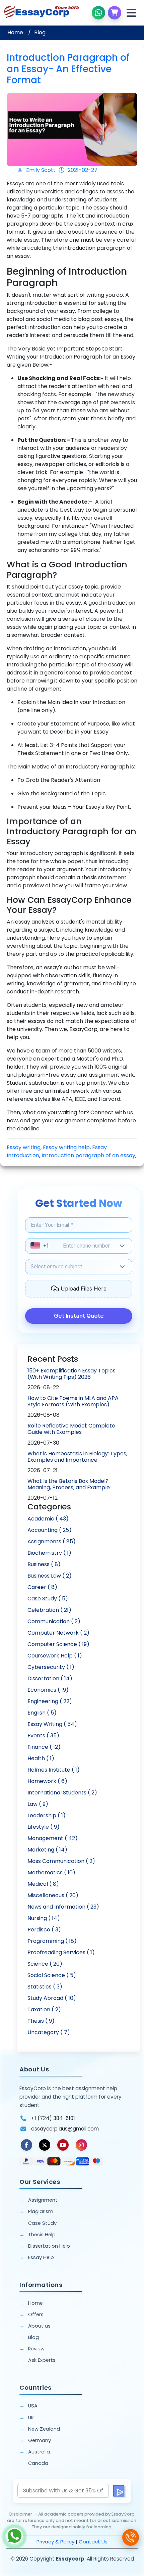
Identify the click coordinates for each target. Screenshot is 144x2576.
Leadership (47, 1815)
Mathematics (51, 1872)
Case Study (48, 1599)
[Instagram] (81, 2145)
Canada (38, 2463)
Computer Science (58, 1644)
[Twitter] (45, 2145)
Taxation (44, 2009)
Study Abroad (52, 1998)
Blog (40, 32)
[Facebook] (26, 2145)
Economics (48, 1690)
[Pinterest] (63, 2145)
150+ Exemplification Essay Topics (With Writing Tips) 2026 (71, 1374)
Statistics (45, 1987)
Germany (40, 2440)
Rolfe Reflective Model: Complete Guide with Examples (71, 1429)
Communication (54, 1621)
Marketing (47, 1850)
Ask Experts (42, 2360)
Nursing (44, 1918)
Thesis (41, 2021)
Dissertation (50, 1678)
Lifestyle (44, 1827)
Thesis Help (42, 2235)
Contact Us (93, 2542)
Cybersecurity (51, 1667)
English (42, 1713)
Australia (39, 2452)
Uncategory (49, 2032)
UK (31, 2418)
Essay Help (41, 2257)
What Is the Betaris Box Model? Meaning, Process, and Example (69, 1484)
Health (41, 1758)
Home (15, 32)
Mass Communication (61, 1861)
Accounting (50, 1530)
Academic (48, 1519)
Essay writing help (66, 1147)
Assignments (52, 1541)
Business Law (50, 1576)
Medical (43, 1884)
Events (43, 1736)
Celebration (49, 1610)
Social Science (52, 1975)
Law (38, 1804)
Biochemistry (49, 1553)
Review (36, 2349)
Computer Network (58, 1633)
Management (53, 1838)
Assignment (43, 2200)
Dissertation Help (49, 2246)
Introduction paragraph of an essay (88, 1155)
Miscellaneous (53, 1895)
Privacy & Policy (55, 2542)
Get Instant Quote (79, 1316)
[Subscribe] (119, 2491)
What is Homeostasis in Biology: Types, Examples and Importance (77, 1457)
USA (33, 2406)
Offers (36, 2314)
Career (42, 1587)
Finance (44, 1747)
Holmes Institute (54, 1770)
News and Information (63, 1907)
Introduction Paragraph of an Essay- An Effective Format (68, 69)
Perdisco (44, 1930)
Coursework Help (55, 1656)
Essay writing (24, 1147)
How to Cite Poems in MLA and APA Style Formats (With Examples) (73, 1401)
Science (45, 1964)
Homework (47, 1781)
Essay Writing (52, 1724)
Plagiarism (41, 2211)
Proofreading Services (61, 1952)
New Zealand (44, 2429)
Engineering (50, 1701)
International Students (62, 1793)
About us (39, 2326)
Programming (52, 1941)
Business (44, 1564)
